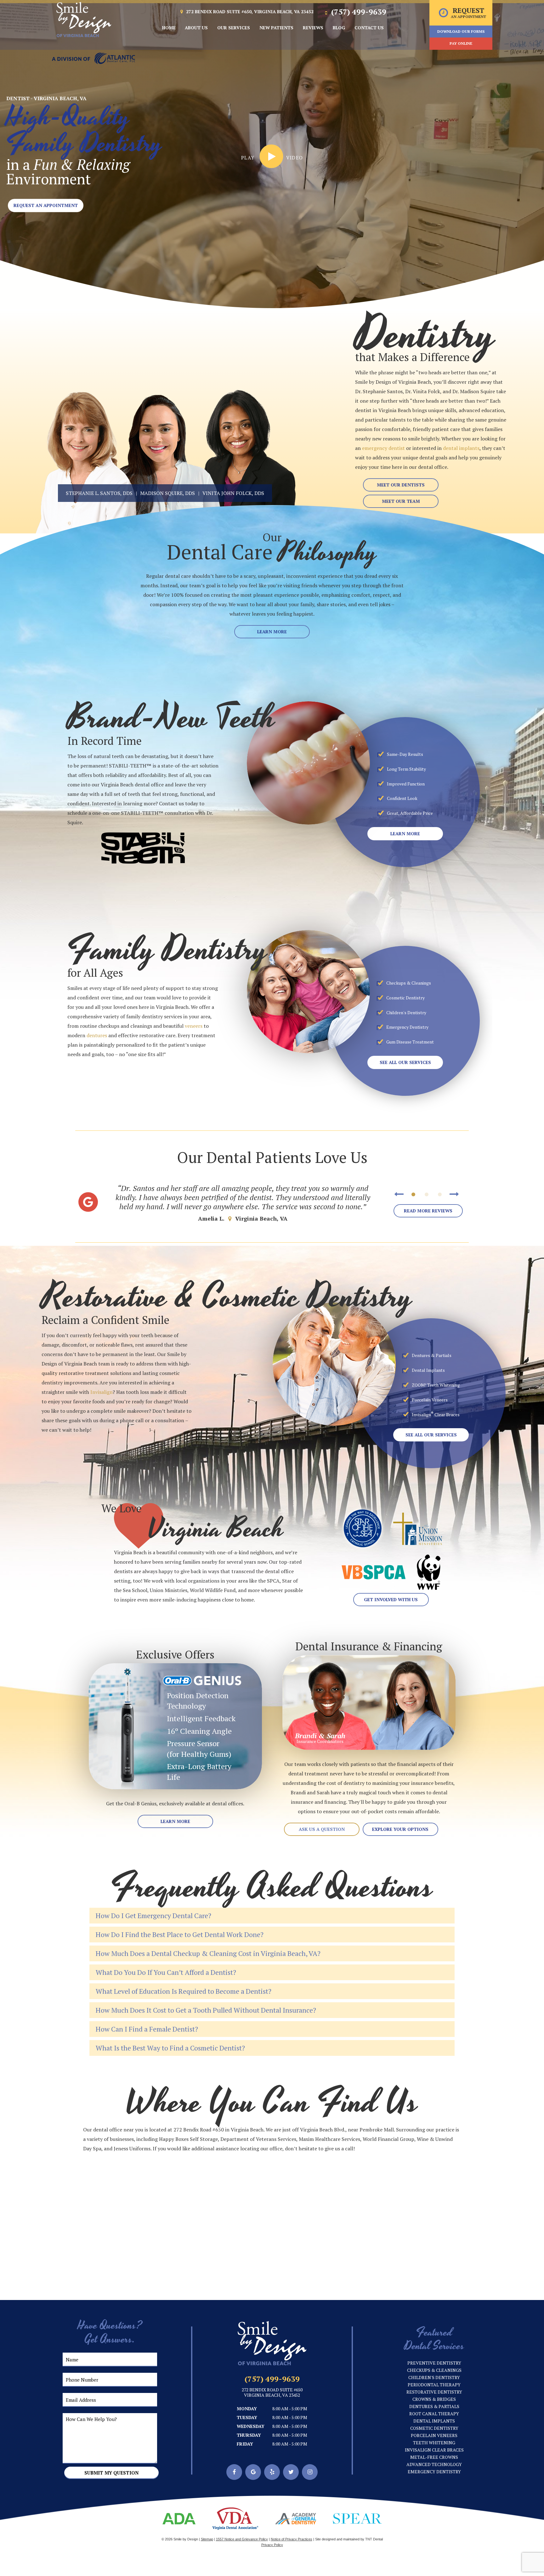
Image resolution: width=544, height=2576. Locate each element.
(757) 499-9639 (358, 12)
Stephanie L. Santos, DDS (99, 493)
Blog (339, 28)
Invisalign (102, 1392)
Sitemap (207, 2539)
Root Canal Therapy (434, 2414)
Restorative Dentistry (434, 2392)
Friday (245, 2444)
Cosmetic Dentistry (434, 2428)
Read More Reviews (428, 1211)
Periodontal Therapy (434, 2385)
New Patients (276, 28)
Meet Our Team (401, 501)
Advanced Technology (434, 2464)
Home (169, 28)
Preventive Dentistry (434, 2363)
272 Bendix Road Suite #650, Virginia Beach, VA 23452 (249, 12)
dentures (97, 1035)
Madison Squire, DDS (167, 493)
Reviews (313, 28)
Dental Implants (434, 2421)
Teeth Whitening (434, 2443)
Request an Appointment (46, 205)
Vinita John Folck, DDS (233, 493)
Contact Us (369, 28)
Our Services (234, 28)
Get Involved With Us (391, 1599)
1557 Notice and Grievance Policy (242, 2539)
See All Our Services (405, 1062)
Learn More (272, 632)
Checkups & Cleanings (434, 2370)
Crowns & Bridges (434, 2399)
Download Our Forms (461, 31)
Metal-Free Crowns (434, 2457)
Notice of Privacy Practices (292, 2539)
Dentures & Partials (434, 2406)
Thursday (249, 2435)
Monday (247, 2409)
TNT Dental (374, 2539)
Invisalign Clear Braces (434, 2450)
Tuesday (247, 2417)
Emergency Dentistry (434, 2472)
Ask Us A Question (322, 1829)
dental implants (461, 448)
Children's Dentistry (434, 2377)
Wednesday (251, 2426)
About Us (196, 28)
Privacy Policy (272, 2545)
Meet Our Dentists (401, 485)
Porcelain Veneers (434, 2435)
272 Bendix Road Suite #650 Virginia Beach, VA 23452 (272, 2393)
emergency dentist (383, 448)
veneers (194, 1026)
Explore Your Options (400, 1829)
